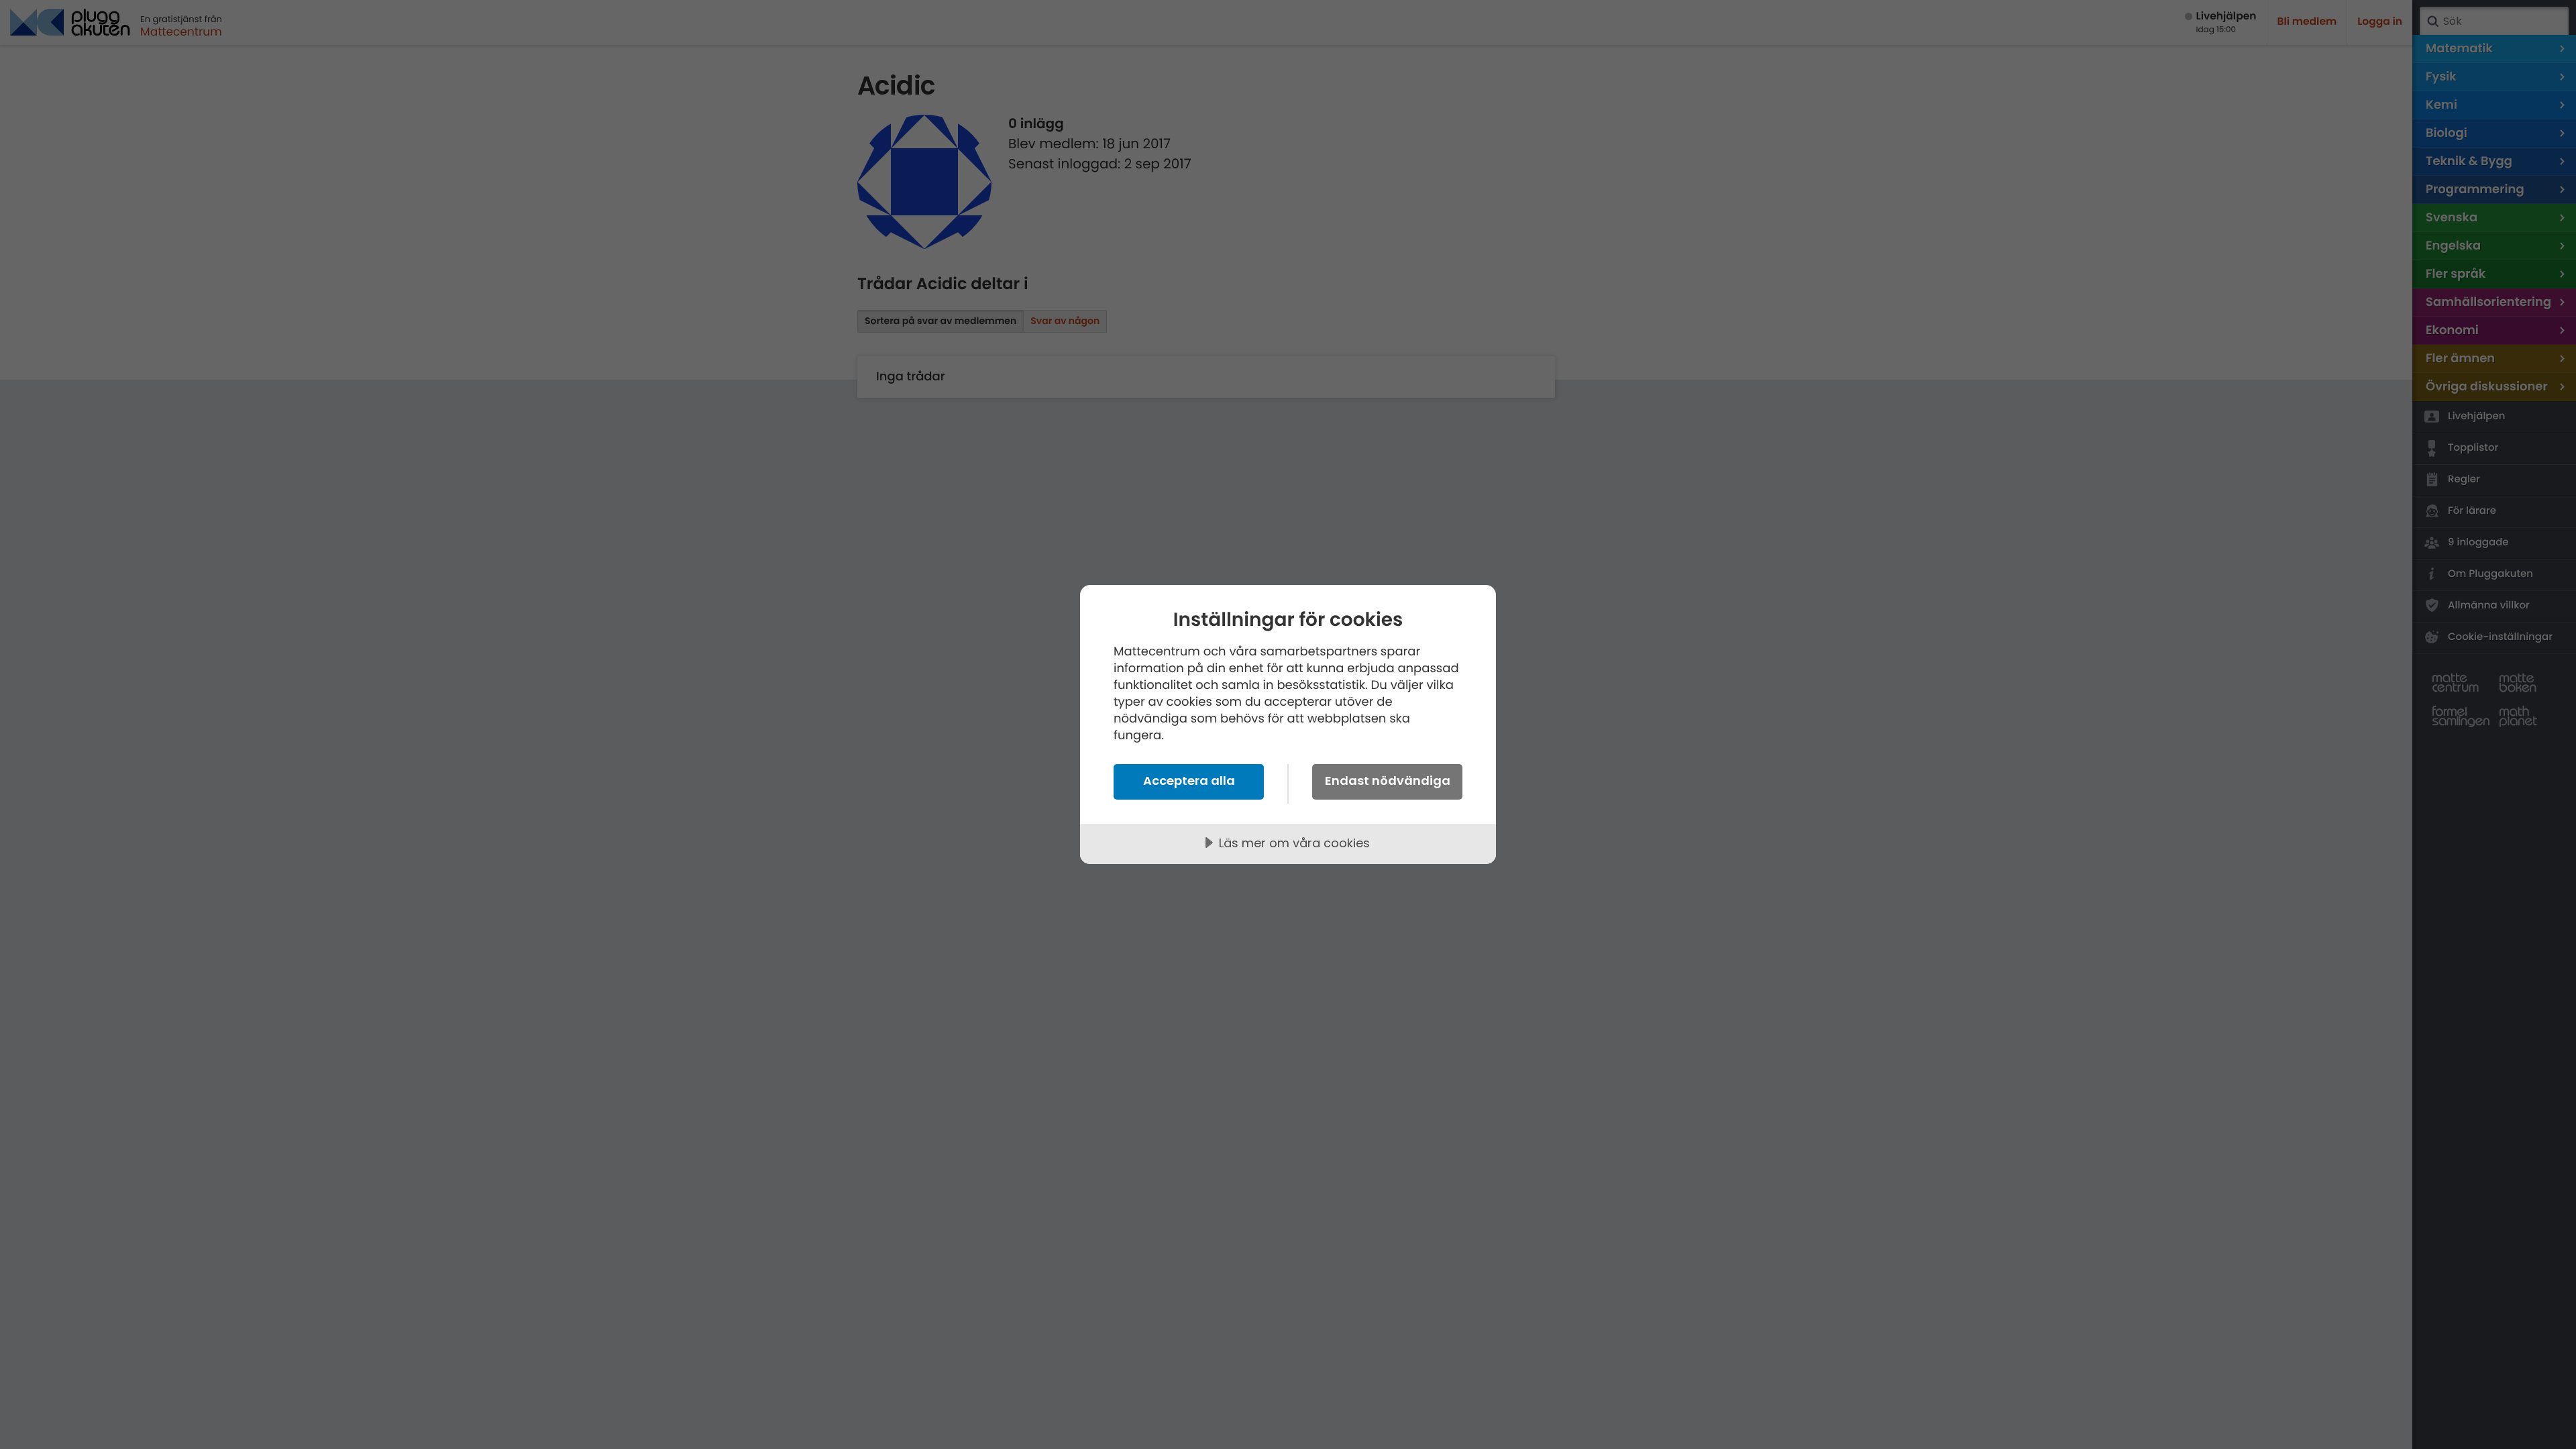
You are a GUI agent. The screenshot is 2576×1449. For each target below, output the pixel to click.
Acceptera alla (1189, 781)
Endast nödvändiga (1388, 781)
